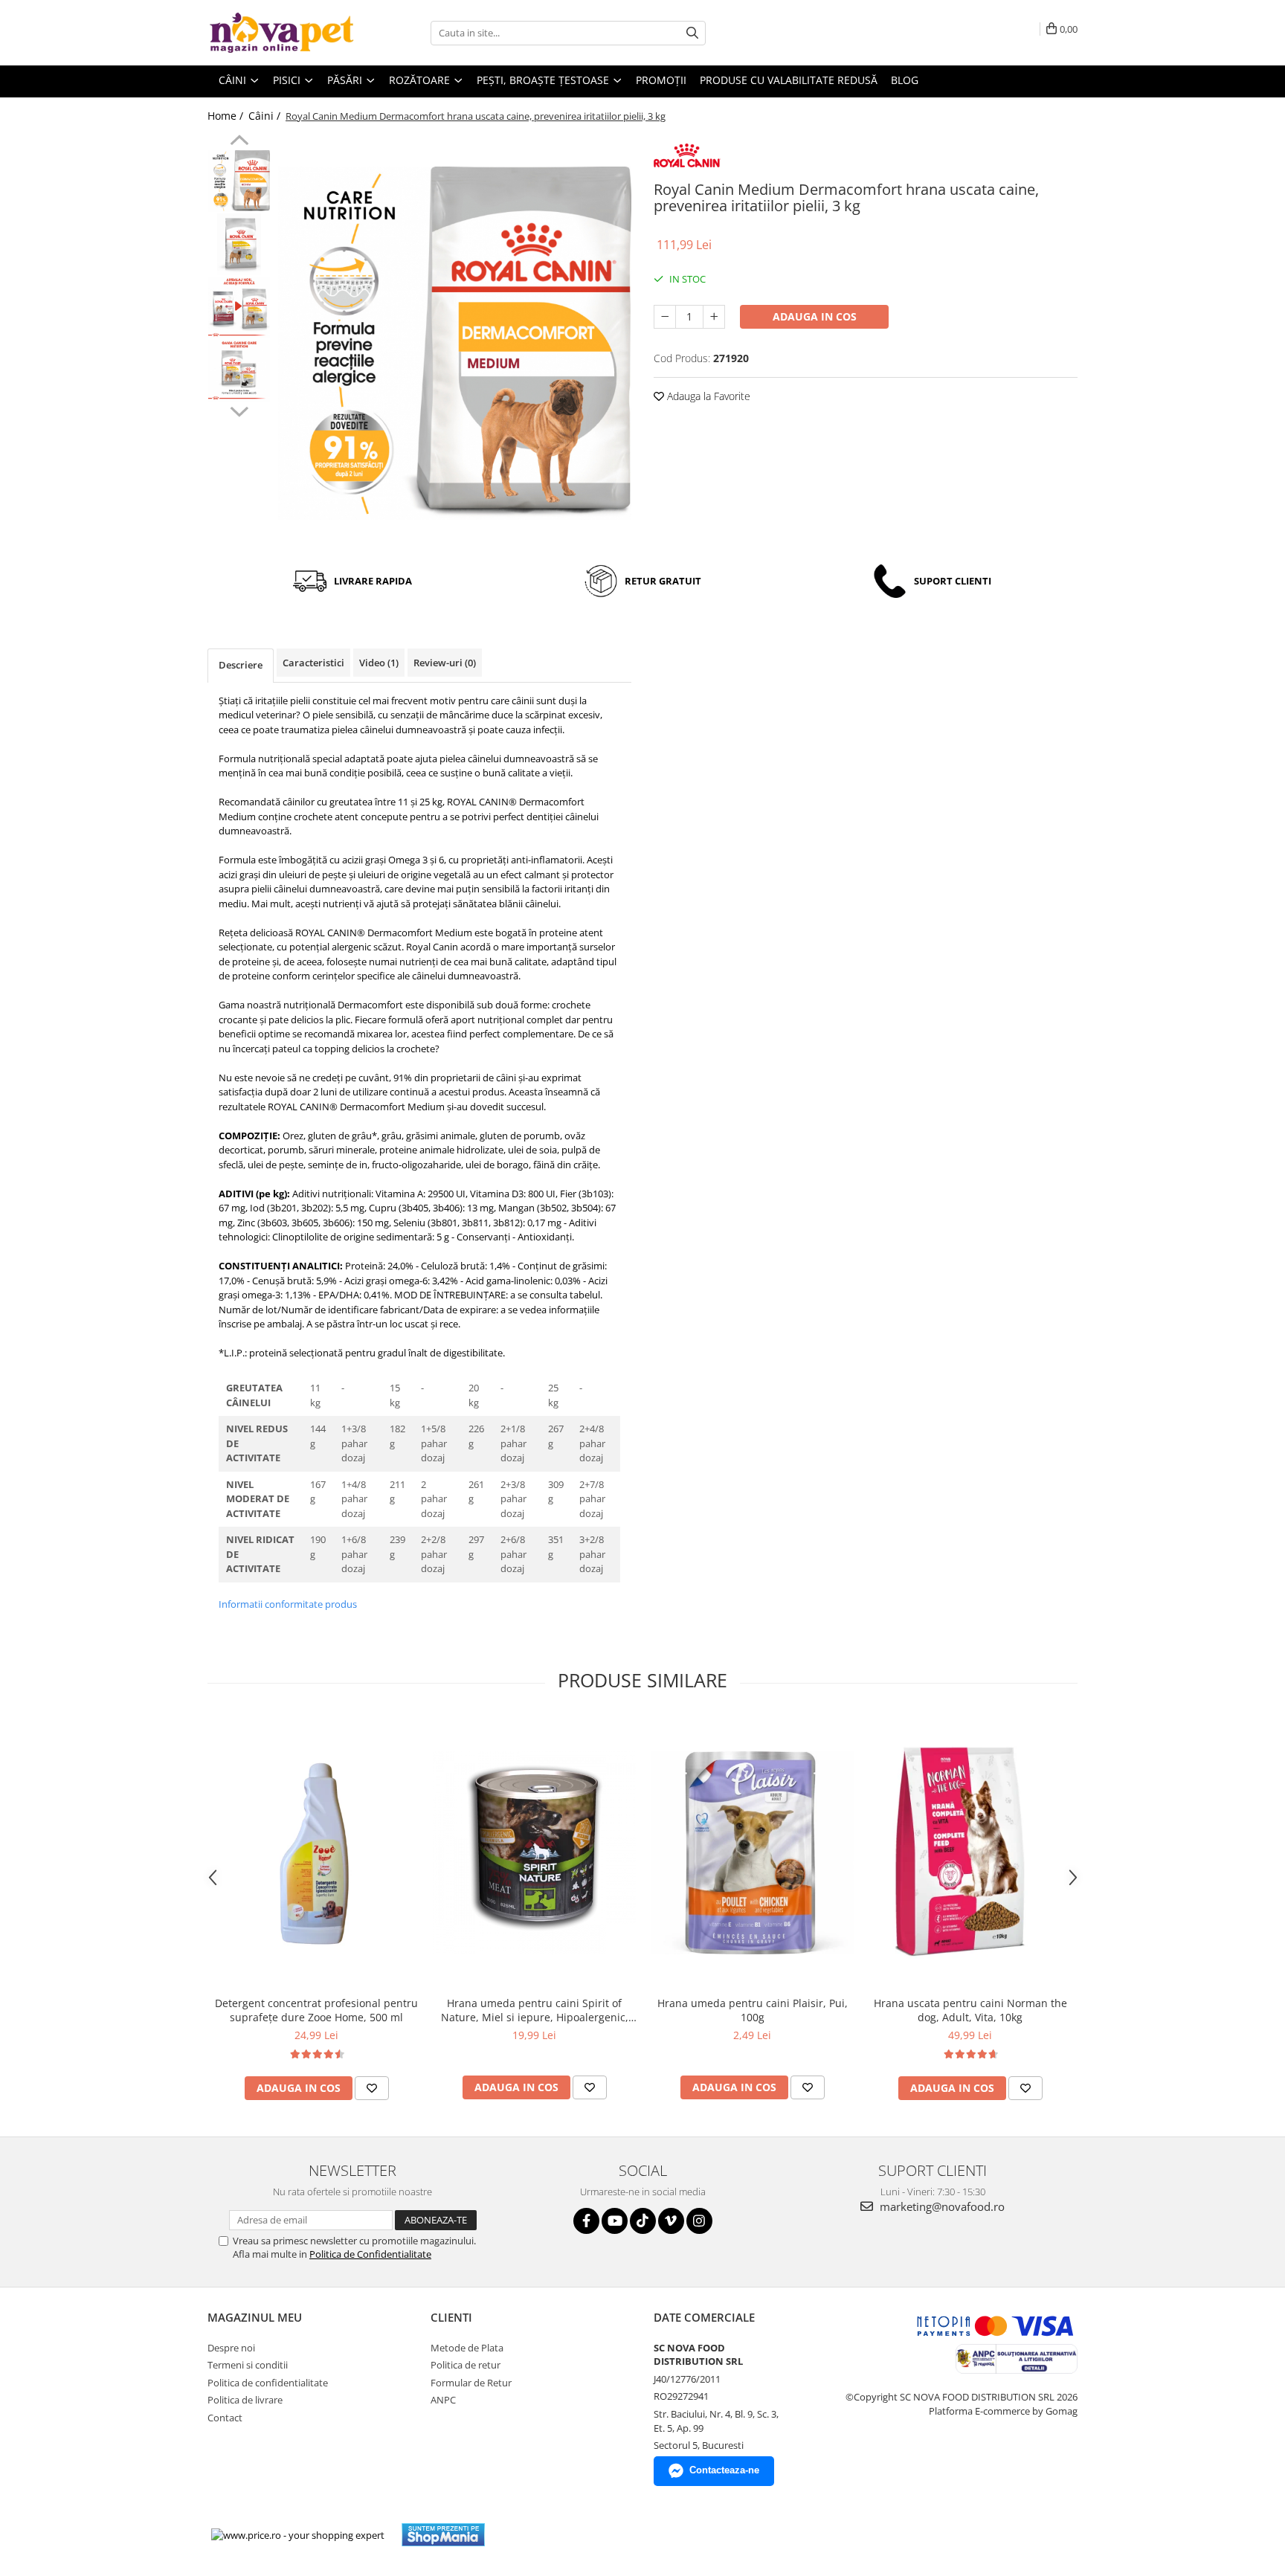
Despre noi (231, 2348)
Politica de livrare (245, 2400)
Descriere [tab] (241, 665)
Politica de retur (466, 2365)
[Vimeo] (671, 2221)
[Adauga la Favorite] (372, 2088)
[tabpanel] (455, 343)
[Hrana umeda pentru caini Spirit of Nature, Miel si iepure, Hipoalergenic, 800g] (534, 1853)
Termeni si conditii (248, 2365)
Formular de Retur (471, 2383)
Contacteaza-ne (724, 2470)
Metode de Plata (467, 2348)
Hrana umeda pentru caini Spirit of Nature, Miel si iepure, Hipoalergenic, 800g (535, 2010)
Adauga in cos (815, 316)
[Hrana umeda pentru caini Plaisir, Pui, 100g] (752, 1853)
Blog (905, 80)
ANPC (443, 2400)
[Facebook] (586, 2221)
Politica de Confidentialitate (370, 2254)
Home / (227, 116)
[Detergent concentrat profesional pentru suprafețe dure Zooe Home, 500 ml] (316, 1853)
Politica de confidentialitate (268, 2383)
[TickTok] (643, 2221)
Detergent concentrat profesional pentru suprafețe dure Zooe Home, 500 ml (316, 2010)
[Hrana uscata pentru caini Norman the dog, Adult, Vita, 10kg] (970, 1853)
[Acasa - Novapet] (282, 33)
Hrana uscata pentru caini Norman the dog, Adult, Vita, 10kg (970, 2010)
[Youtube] (615, 2221)
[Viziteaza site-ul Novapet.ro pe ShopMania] (443, 2535)
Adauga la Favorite (707, 396)
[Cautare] (692, 33)
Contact (225, 2418)
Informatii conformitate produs (288, 1604)
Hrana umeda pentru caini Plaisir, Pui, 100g (753, 2010)
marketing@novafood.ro (941, 2206)
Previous (239, 142)
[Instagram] (699, 2221)
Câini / (266, 116)
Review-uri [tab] (445, 663)
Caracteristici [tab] (313, 663)
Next (239, 410)
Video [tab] (379, 663)
